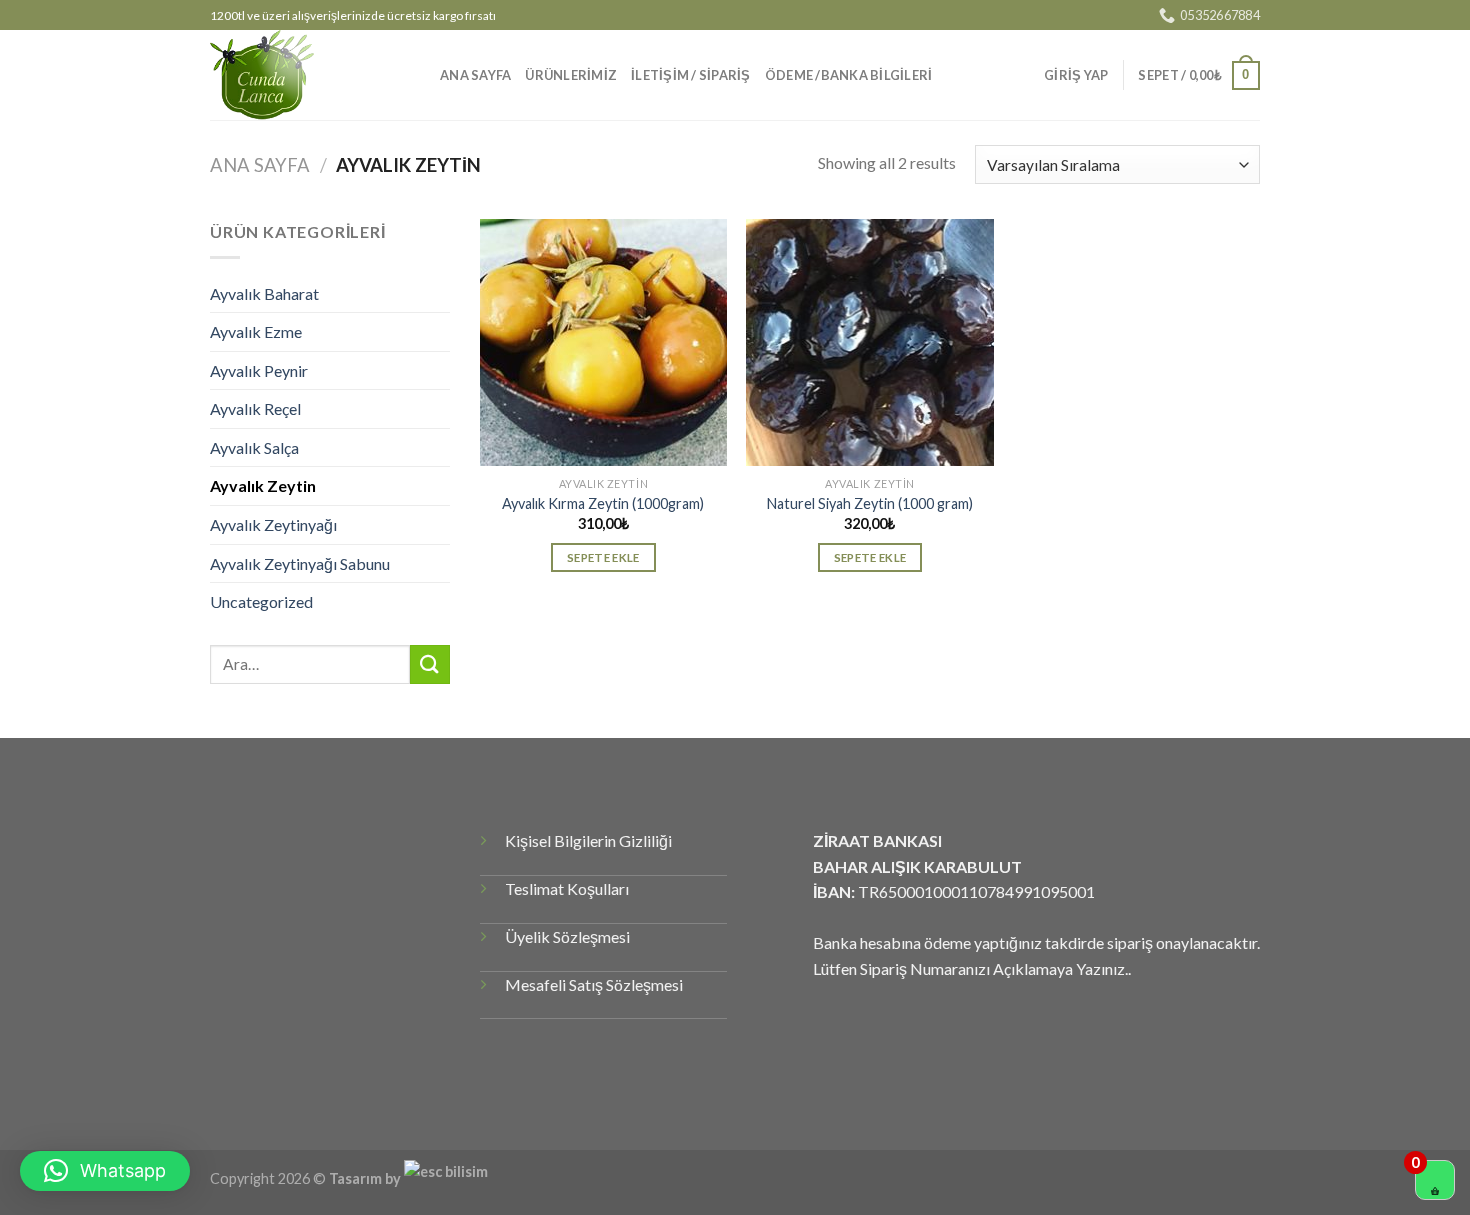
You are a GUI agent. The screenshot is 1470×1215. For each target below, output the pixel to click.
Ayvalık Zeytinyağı (273, 524)
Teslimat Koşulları (567, 888)
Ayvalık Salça (254, 447)
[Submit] (430, 664)
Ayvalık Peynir (259, 370)
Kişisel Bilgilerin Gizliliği (588, 840)
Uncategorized (261, 601)
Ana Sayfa (260, 165)
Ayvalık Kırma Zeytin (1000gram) (603, 503)
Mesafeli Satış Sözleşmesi (594, 984)
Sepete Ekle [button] (603, 557)
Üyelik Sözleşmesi (567, 936)
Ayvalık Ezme (256, 331)
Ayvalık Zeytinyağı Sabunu (300, 563)
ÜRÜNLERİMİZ (571, 75)
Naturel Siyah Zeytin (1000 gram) (870, 503)
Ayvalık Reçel (255, 408)
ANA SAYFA (475, 75)
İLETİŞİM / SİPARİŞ (691, 75)
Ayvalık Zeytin (263, 485)
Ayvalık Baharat (264, 293)
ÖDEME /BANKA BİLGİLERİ (849, 75)
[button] (105, 1171)
